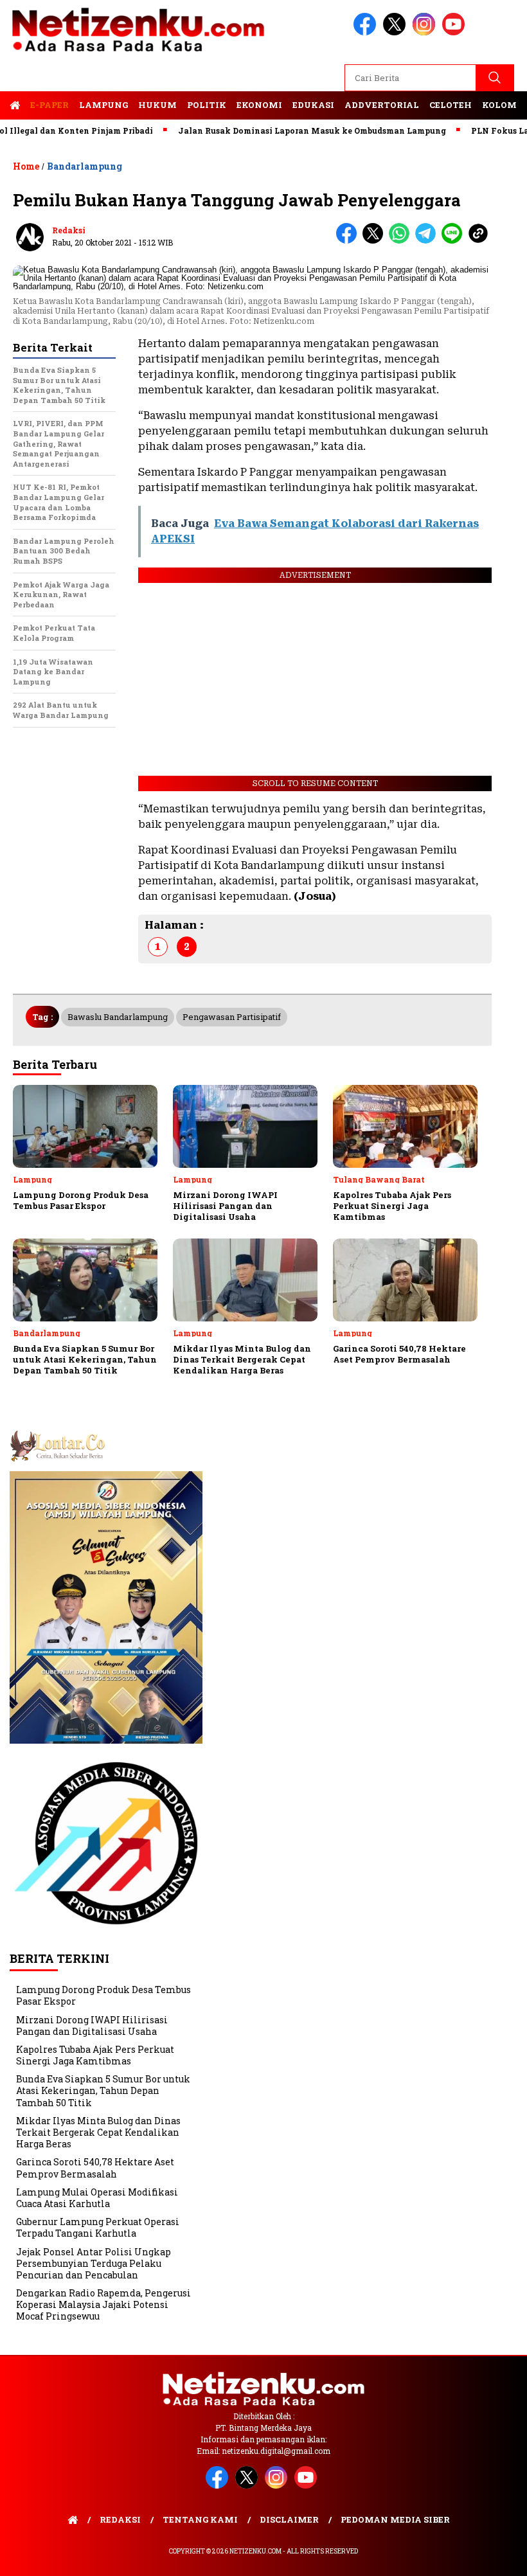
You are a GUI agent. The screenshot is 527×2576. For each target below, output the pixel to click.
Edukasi (313, 105)
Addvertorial (382, 105)
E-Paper (49, 105)
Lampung (103, 105)
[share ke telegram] (428, 241)
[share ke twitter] (376, 241)
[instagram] (426, 32)
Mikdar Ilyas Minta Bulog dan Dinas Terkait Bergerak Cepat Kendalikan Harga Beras (98, 2132)
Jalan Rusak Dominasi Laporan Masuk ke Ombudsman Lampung (279, 130)
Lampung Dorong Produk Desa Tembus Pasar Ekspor (103, 1995)
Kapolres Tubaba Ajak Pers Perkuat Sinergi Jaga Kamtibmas (95, 2055)
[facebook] (367, 32)
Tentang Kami (200, 2519)
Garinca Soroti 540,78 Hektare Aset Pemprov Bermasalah (95, 2168)
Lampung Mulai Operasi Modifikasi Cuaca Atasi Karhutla (97, 2198)
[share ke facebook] (349, 241)
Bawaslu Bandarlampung (118, 1017)
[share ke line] (455, 241)
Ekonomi (259, 105)
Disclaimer (289, 2519)
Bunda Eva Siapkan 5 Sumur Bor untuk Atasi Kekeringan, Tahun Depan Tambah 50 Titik (103, 2090)
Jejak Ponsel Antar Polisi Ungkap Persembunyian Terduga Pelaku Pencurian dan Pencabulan (94, 2263)
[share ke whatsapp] (402, 241)
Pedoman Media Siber (395, 2519)
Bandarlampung (85, 166)
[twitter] (397, 32)
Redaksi (69, 230)
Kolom (499, 105)
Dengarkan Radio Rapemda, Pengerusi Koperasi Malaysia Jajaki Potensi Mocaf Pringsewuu (103, 2304)
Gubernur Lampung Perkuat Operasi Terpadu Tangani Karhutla (98, 2227)
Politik (207, 105)
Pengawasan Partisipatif (232, 1017)
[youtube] (456, 32)
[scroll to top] (500, 2556)
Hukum (157, 105)
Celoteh (451, 105)
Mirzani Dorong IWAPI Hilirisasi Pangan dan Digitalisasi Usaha (92, 2026)
